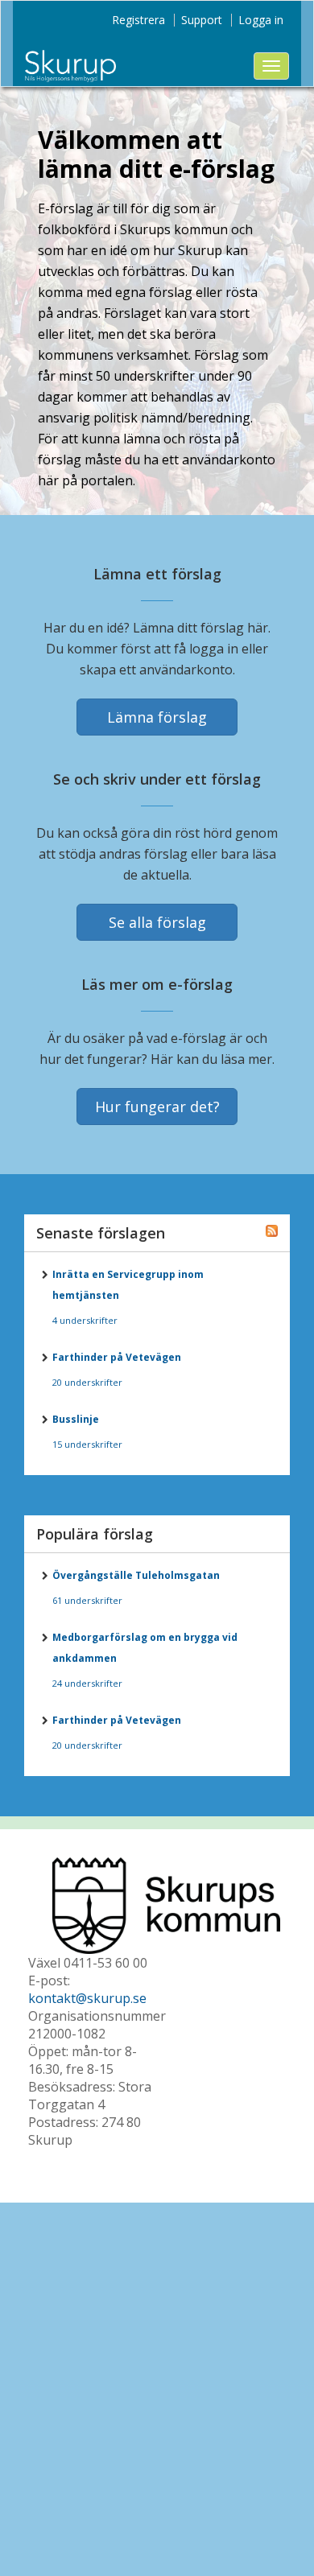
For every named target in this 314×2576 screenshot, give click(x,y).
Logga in (261, 20)
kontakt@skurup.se (87, 1998)
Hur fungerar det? (157, 1107)
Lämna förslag (157, 717)
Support (202, 20)
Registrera (138, 20)
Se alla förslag (157, 922)
